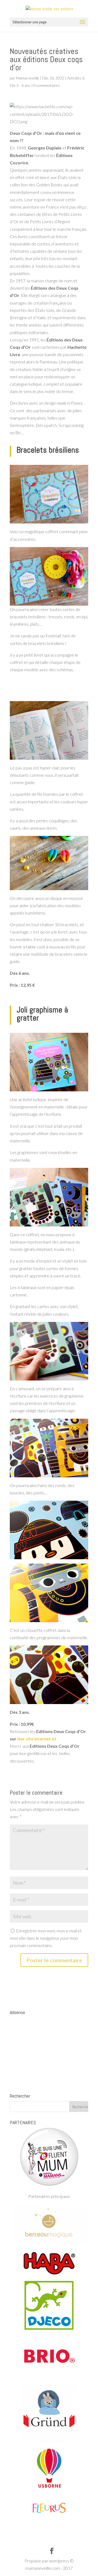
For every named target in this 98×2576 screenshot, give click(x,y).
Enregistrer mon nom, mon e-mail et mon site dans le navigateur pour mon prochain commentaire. (46, 1938)
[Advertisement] (49, 2051)
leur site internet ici (37, 1739)
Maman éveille (28, 78)
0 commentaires (47, 85)
